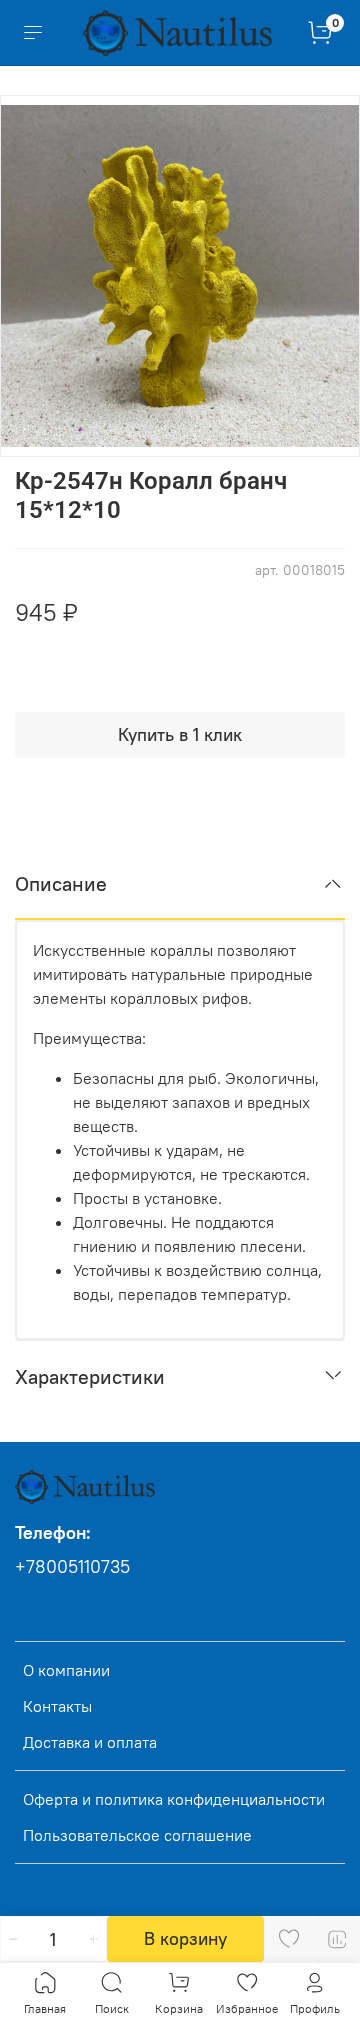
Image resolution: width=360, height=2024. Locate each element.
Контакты (57, 1706)
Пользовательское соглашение (137, 1835)
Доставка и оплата (90, 1742)
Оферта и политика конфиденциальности (174, 1799)
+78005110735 (72, 1567)
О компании (66, 1670)
